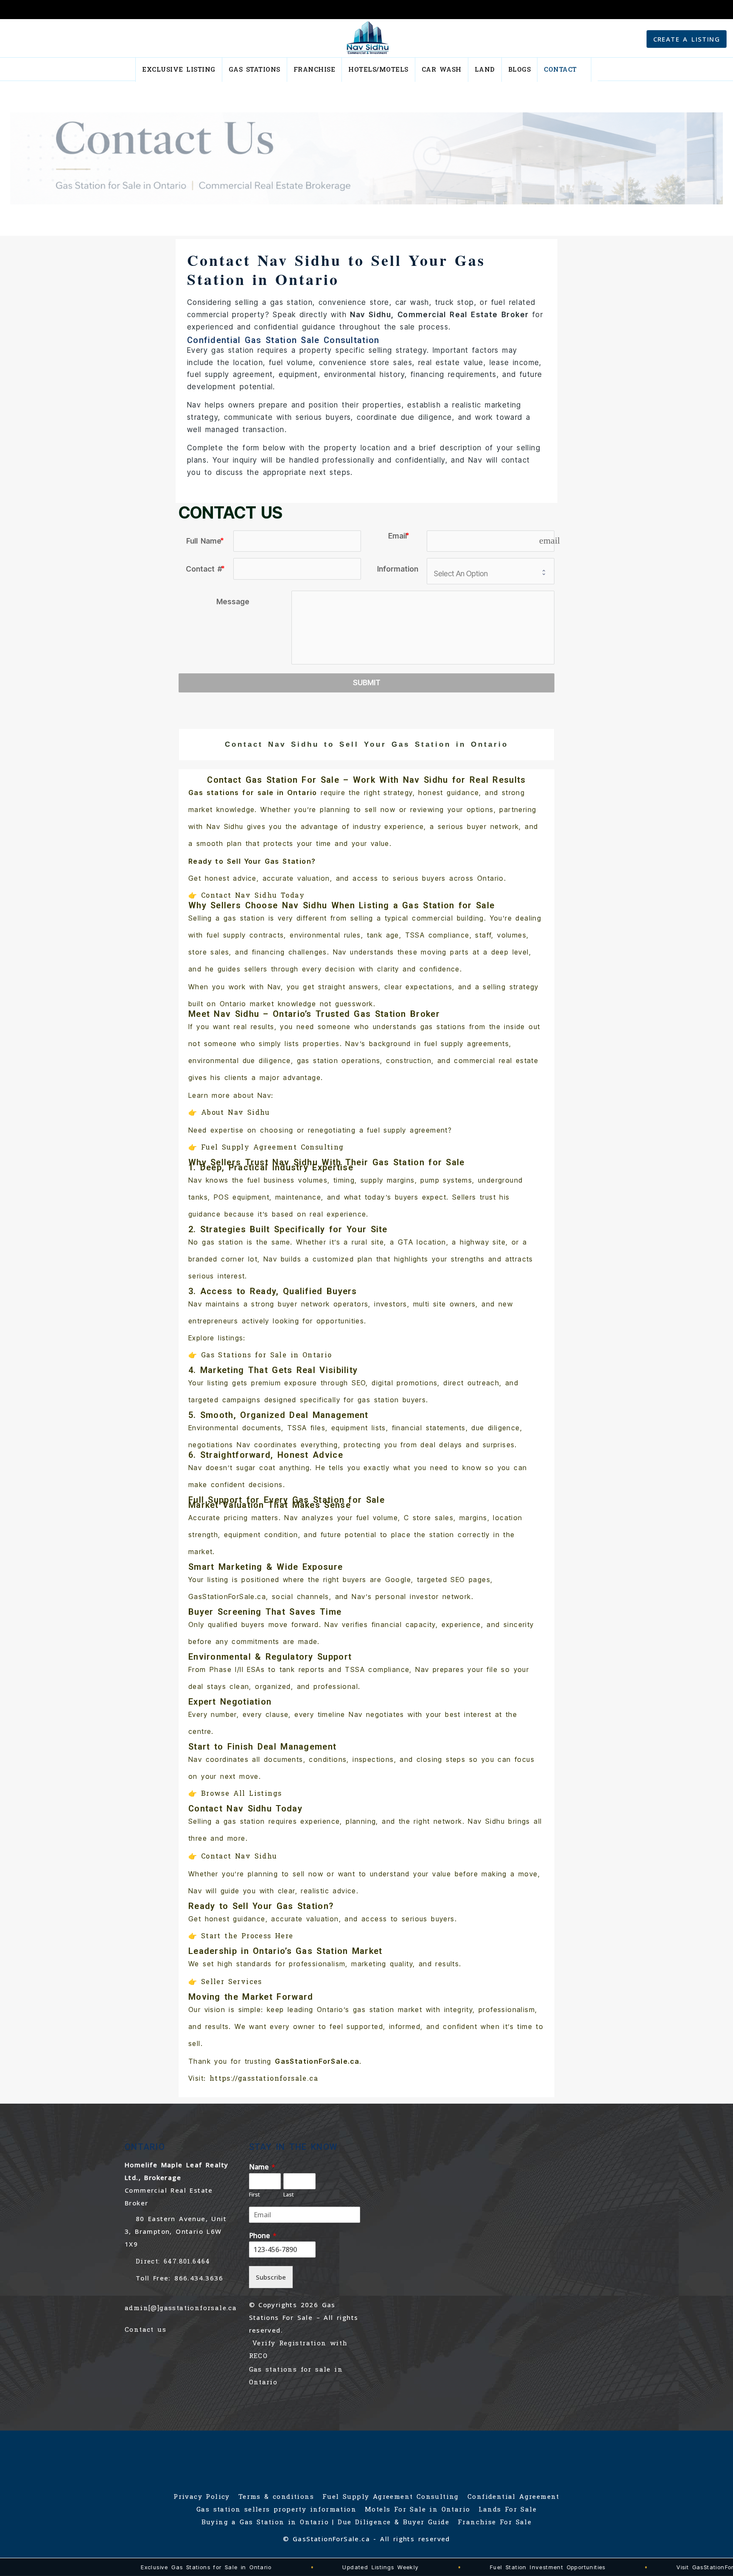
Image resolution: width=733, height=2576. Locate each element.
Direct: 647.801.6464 (173, 2261)
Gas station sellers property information (276, 2509)
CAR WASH (442, 69)
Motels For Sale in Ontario (417, 2509)
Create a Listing (687, 39)
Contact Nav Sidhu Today (253, 895)
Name (262, 2167)
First (255, 2195)
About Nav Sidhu (236, 1112)
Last (289, 2195)
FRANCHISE (315, 69)
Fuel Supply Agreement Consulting (273, 1147)
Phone (263, 2236)
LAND (485, 69)
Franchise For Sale (495, 2522)
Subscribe (271, 2277)
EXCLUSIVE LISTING (179, 69)
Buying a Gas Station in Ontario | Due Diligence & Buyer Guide (325, 2522)
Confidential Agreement (513, 2497)
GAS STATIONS (255, 69)
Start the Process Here (247, 1935)
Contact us (145, 2329)
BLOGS (520, 69)
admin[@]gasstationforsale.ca (181, 2308)
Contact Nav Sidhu (239, 1856)
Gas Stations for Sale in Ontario (267, 1355)
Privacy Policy (202, 2497)
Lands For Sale (508, 2509)
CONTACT (560, 69)
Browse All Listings (242, 1793)
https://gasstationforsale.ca (264, 2078)
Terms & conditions (276, 2497)
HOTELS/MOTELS (378, 69)
